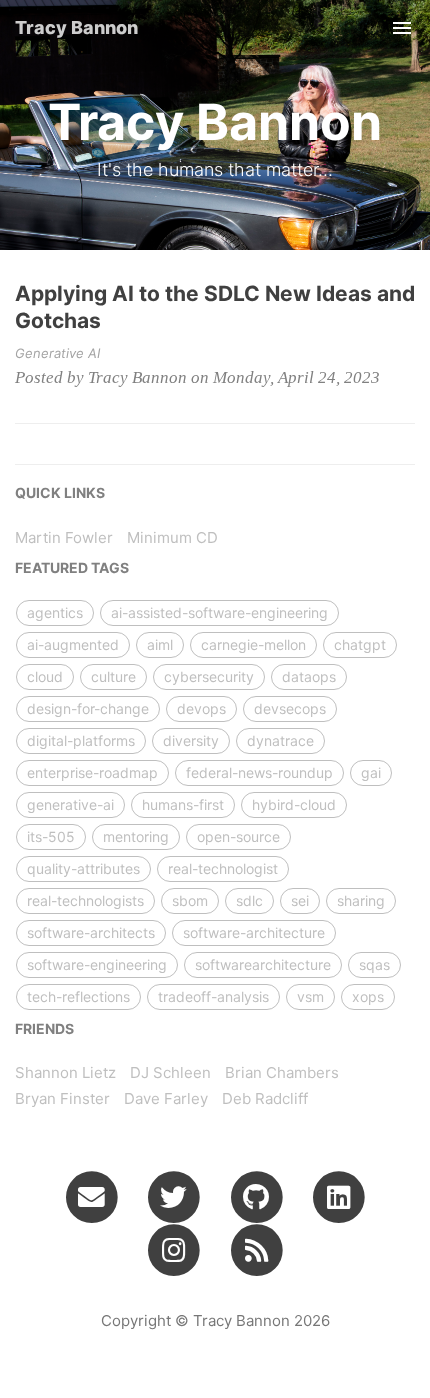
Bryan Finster (62, 1098)
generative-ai (70, 804)
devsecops (290, 708)
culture (113, 676)
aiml (160, 644)
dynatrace (280, 740)
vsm (310, 996)
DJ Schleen (170, 1072)
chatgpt (360, 644)
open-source (238, 836)
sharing (361, 900)
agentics (55, 612)
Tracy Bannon (76, 27)
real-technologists (85, 900)
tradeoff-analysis (213, 996)
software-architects (91, 932)
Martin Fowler (64, 537)
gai (371, 772)
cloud (45, 676)
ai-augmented (73, 644)
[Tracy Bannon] (256, 1250)
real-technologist (223, 868)
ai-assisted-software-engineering (219, 612)
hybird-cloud (294, 804)
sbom (190, 900)
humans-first (183, 804)
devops (201, 708)
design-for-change (88, 708)
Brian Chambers (282, 1072)
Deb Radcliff (265, 1098)
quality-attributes (83, 868)
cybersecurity (209, 676)
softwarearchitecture (263, 964)
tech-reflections (78, 996)
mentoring (136, 836)
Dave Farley (166, 1098)
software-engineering (97, 964)
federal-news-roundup (259, 772)
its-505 (51, 836)
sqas (374, 964)
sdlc (249, 900)
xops (368, 996)
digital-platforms (81, 740)
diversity (191, 740)
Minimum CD (172, 537)
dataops (309, 676)
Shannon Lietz (65, 1072)
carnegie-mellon (253, 644)
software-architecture (254, 932)
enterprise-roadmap (92, 772)
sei (300, 900)
